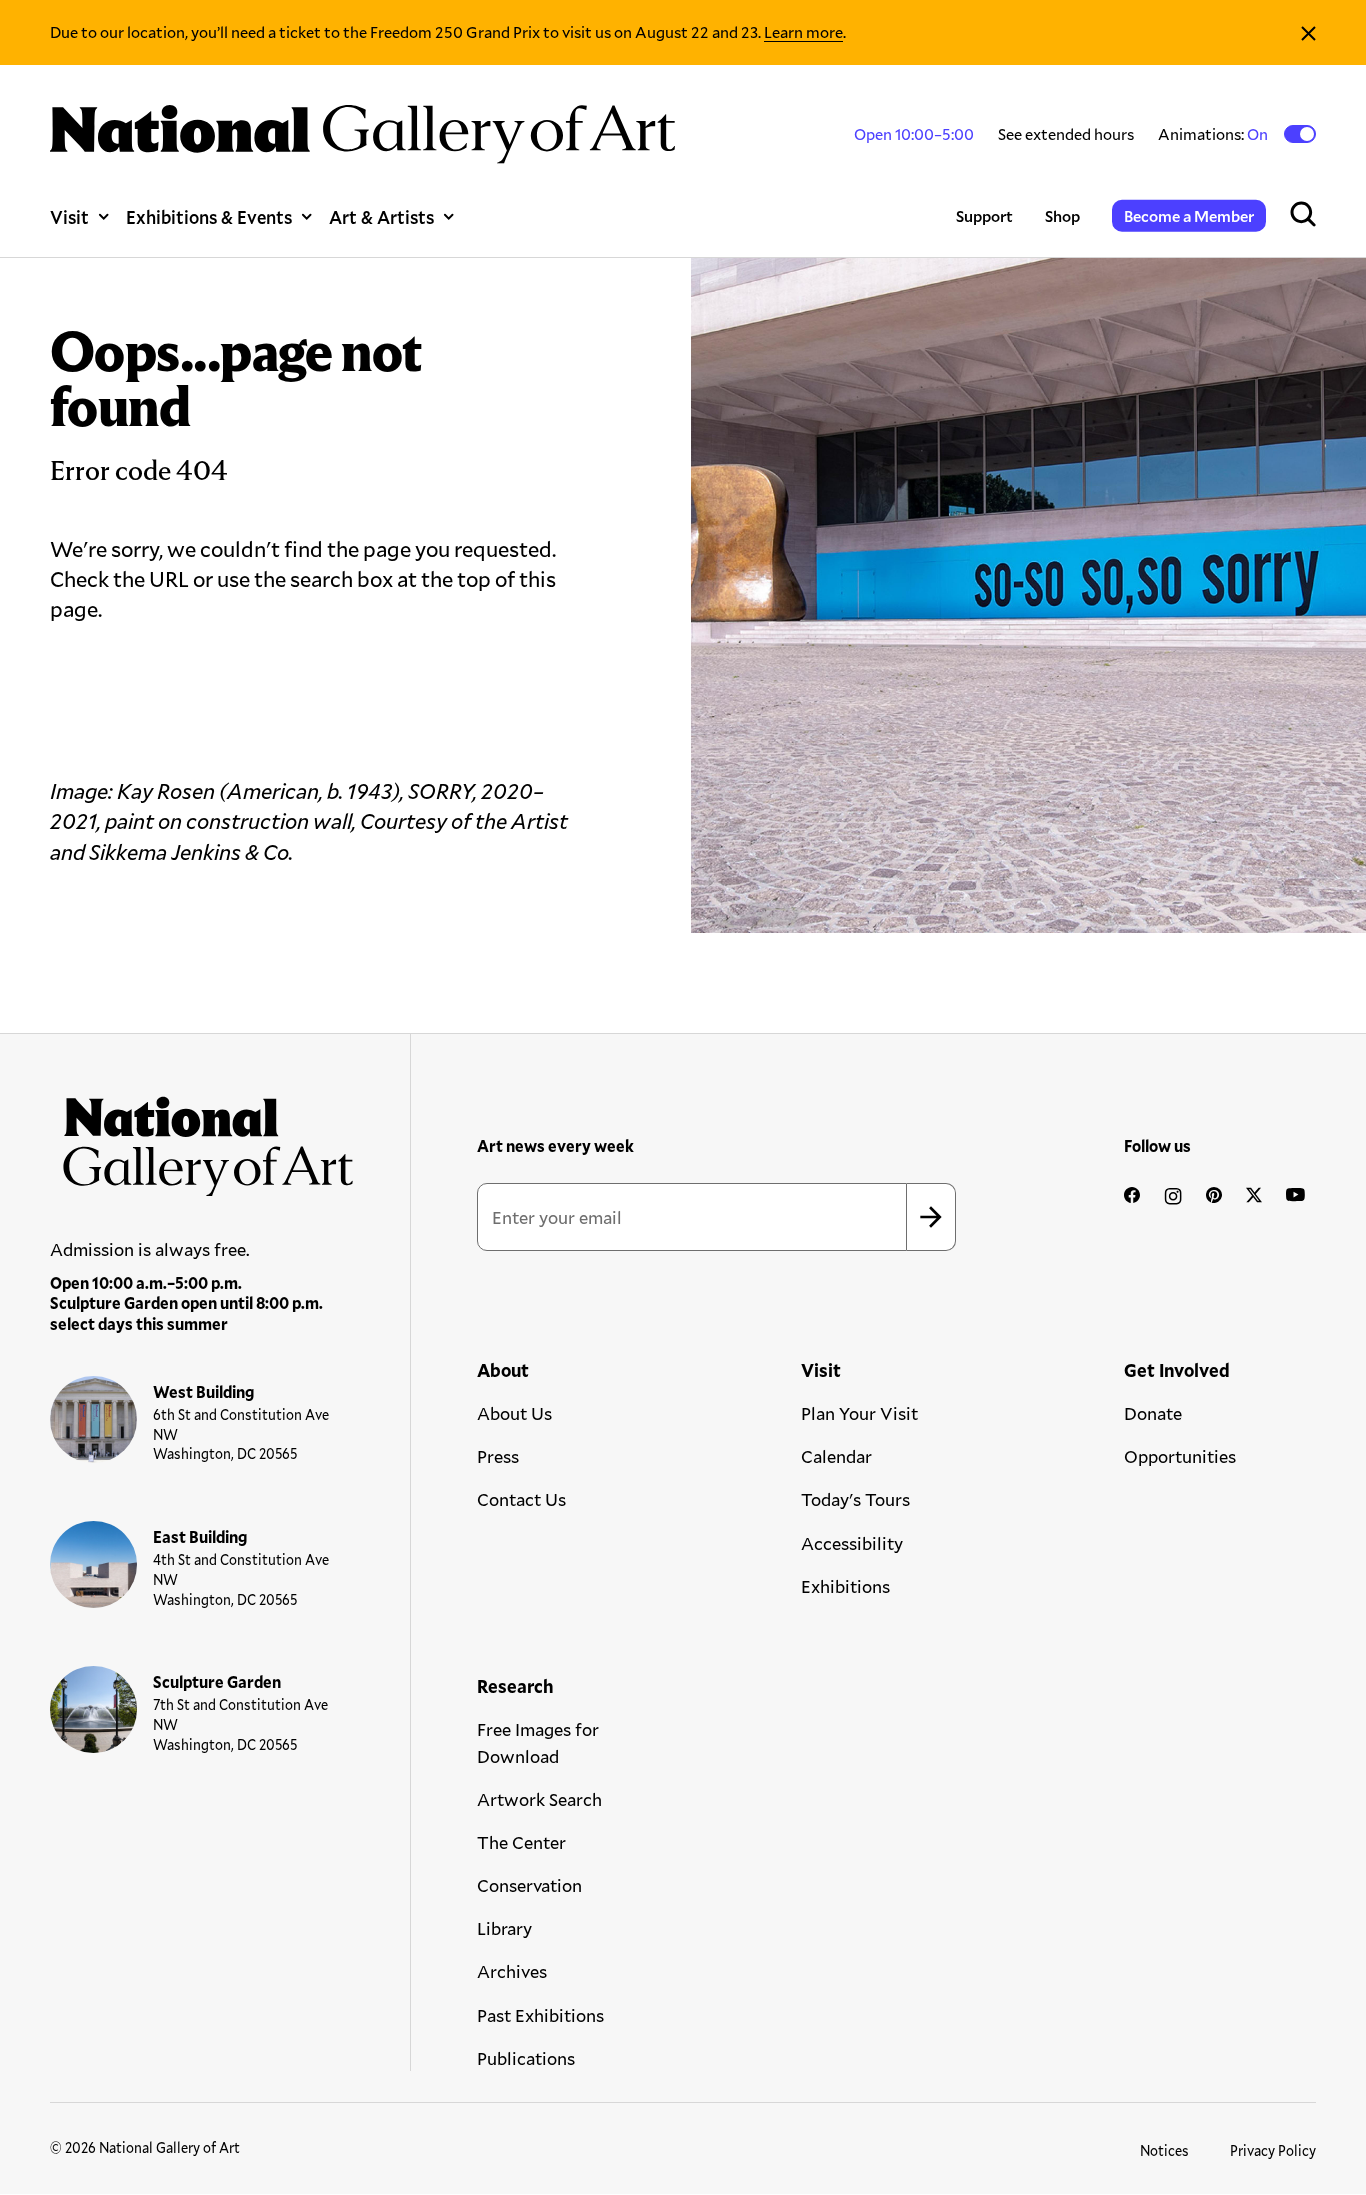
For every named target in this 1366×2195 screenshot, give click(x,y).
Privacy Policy (1273, 2150)
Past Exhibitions (540, 2015)
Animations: (1214, 134)
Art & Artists (381, 216)
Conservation (529, 1885)
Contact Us (521, 1499)
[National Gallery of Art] (202, 1139)
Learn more (803, 31)
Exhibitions (845, 1586)
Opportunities (1180, 1456)
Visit (69, 216)
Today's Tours (855, 1499)
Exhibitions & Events (209, 216)
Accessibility (852, 1543)
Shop (1062, 215)
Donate (1153, 1413)
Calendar (836, 1456)
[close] (1308, 32)
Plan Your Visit (859, 1413)
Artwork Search (539, 1799)
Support (984, 215)
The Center (521, 1842)
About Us (514, 1413)
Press (498, 1456)
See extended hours (1066, 133)
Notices (1164, 2150)
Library (504, 1928)
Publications (526, 2058)
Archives (512, 1971)
